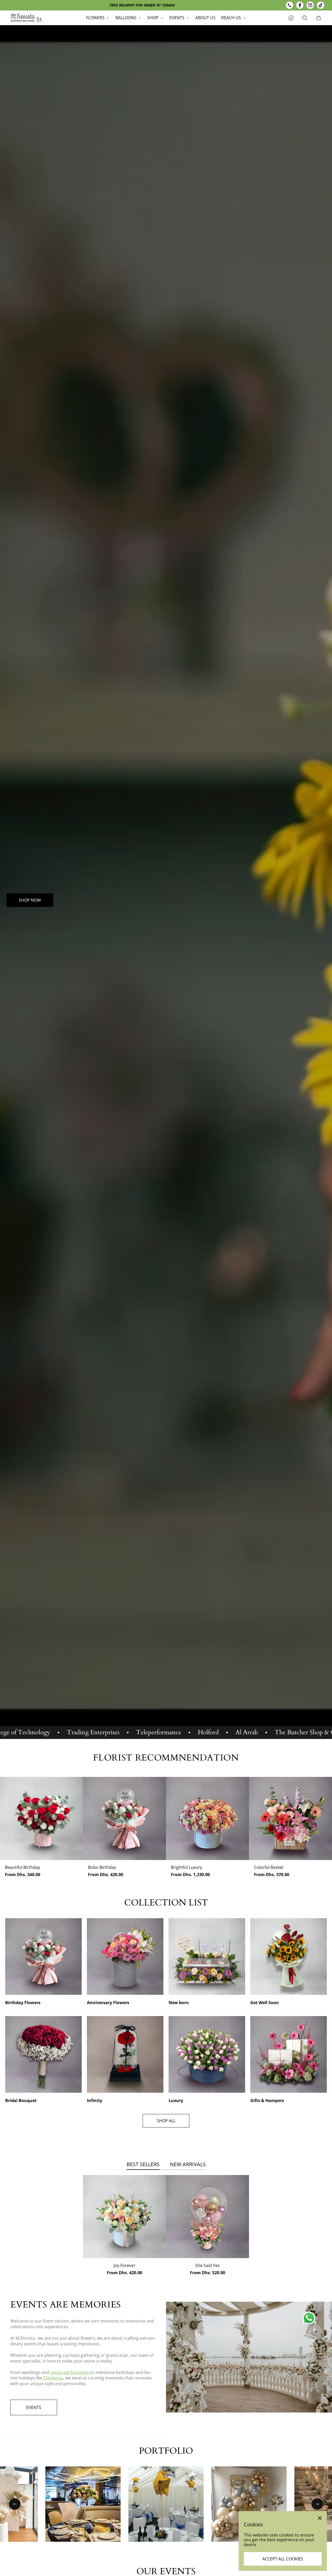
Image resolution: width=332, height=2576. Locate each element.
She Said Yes (208, 2265)
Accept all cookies (283, 2559)
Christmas (53, 2378)
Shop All (166, 2121)
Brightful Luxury (186, 1867)
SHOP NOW (30, 900)
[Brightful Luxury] (208, 1818)
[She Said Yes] (208, 2217)
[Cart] (319, 18)
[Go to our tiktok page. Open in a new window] (321, 5)
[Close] (320, 2518)
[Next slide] (317, 2504)
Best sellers (143, 2164)
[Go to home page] (27, 18)
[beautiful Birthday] (41, 1818)
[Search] (305, 18)
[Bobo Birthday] (125, 1818)
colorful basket (269, 1867)
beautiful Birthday (22, 1867)
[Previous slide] (15, 2504)
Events (34, 2407)
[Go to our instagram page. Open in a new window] (310, 5)
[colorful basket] (290, 1818)
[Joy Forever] (125, 2217)
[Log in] (291, 18)
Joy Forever (125, 2265)
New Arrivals (188, 2164)
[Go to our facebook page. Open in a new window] (300, 5)
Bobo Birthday (102, 1867)
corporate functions (70, 2372)
